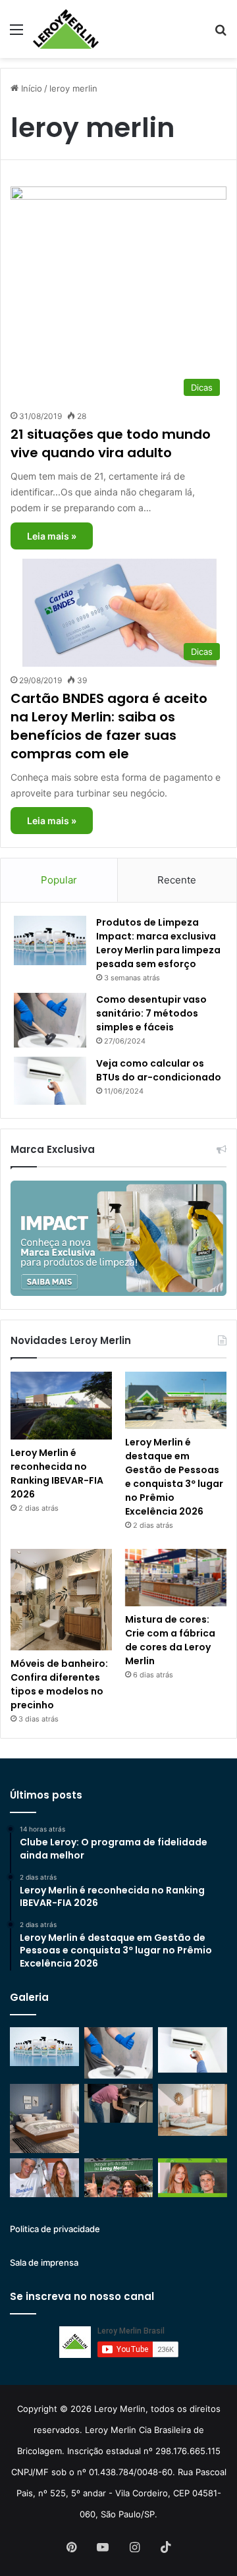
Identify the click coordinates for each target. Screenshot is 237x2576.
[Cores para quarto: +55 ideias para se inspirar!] (193, 2110)
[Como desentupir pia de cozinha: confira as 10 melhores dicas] (119, 2103)
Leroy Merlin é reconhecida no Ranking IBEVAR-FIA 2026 (57, 1473)
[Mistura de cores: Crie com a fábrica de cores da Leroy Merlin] (176, 1578)
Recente (177, 880)
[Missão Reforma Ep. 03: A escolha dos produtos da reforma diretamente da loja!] (119, 2178)
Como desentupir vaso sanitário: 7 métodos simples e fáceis (151, 1013)
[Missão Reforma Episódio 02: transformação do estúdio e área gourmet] (193, 2178)
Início (30, 88)
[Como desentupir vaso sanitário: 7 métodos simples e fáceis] (50, 1020)
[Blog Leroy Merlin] (66, 29)
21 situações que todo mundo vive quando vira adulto (111, 443)
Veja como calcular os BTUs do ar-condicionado (159, 1070)
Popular (59, 880)
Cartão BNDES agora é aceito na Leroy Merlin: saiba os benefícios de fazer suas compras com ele (109, 726)
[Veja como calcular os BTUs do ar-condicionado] (50, 1081)
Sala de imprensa (44, 2262)
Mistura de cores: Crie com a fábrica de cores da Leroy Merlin (170, 1640)
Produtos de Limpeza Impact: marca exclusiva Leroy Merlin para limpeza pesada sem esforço (158, 943)
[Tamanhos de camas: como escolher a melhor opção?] (44, 2118)
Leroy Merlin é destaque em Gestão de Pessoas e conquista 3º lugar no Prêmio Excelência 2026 (174, 1477)
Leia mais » (52, 536)
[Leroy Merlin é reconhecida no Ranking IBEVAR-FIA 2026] (61, 1406)
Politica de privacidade (55, 2229)
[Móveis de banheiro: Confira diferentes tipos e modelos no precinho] (61, 1600)
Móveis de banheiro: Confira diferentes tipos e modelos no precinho (59, 1684)
